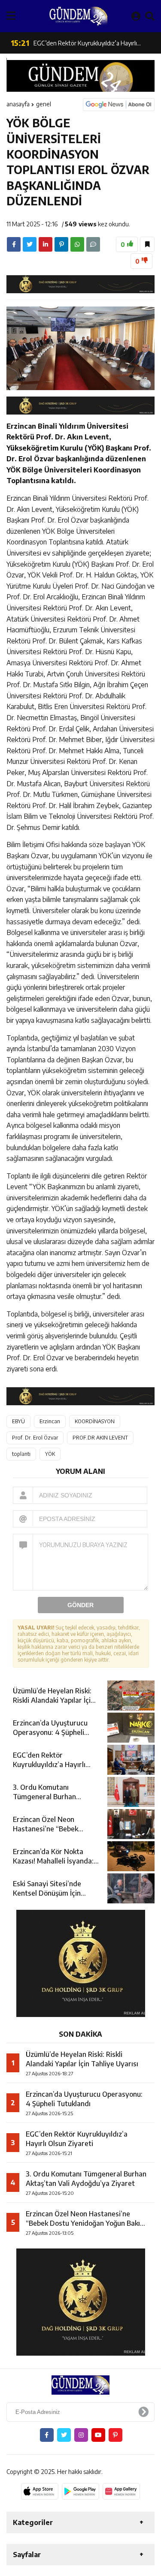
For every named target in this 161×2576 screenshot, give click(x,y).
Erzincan (50, 1421)
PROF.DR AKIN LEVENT (100, 1438)
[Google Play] (80, 2491)
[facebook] (14, 244)
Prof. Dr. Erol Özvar (35, 1438)
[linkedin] (46, 244)
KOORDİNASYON (95, 1421)
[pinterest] (61, 244)
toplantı (21, 1454)
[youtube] (98, 2435)
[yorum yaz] (93, 244)
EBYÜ (18, 1421)
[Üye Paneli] (136, 16)
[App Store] (40, 2491)
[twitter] (30, 244)
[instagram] (81, 2435)
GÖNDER (80, 1605)
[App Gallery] (121, 2491)
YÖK (50, 1454)
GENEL (44, 104)
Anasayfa (18, 104)
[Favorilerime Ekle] (147, 244)
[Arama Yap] (150, 16)
